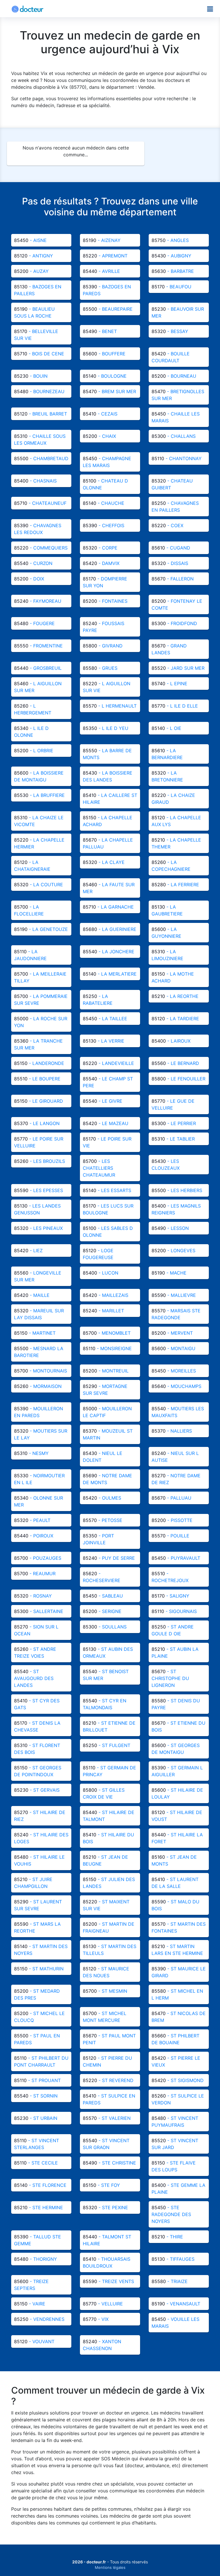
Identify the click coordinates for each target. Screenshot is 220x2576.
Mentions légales (110, 2567)
